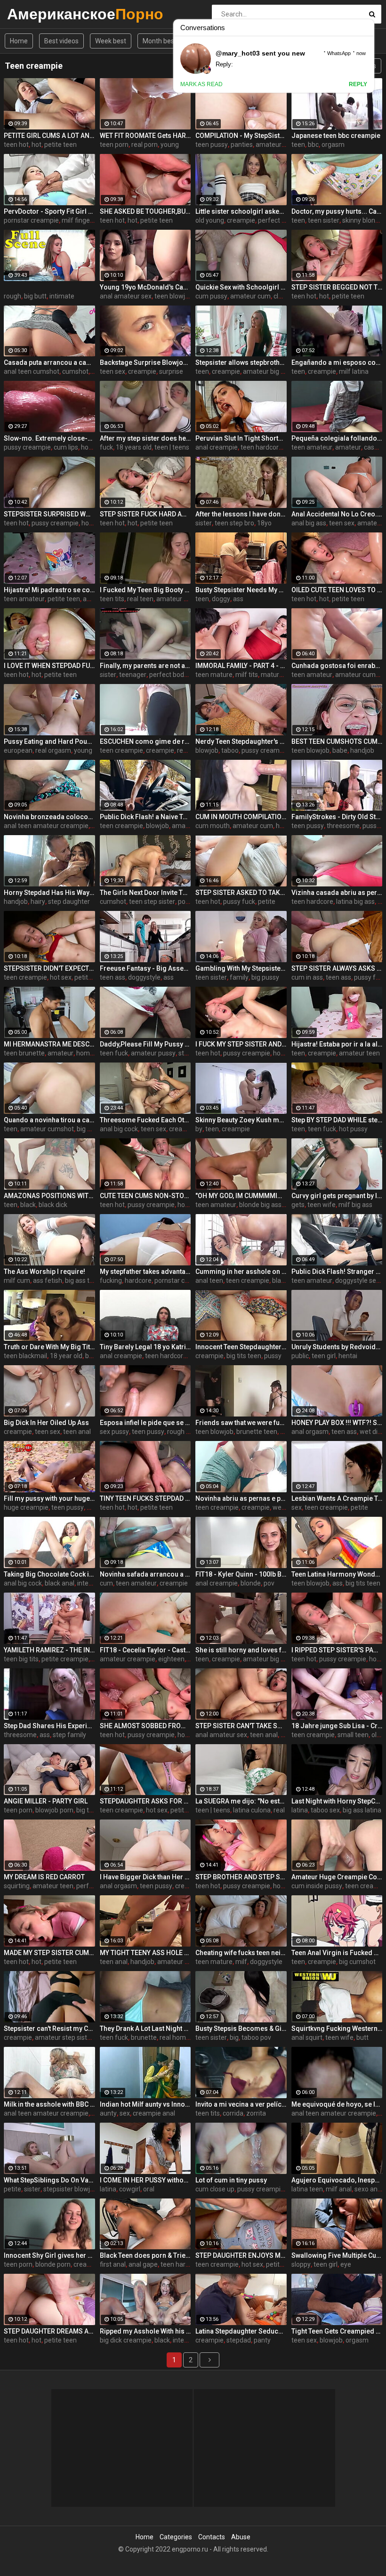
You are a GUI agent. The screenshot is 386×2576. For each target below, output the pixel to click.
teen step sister (152, 902)
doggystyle (144, 977)
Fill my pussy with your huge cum (49, 1498)
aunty (108, 2113)
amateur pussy (153, 1053)
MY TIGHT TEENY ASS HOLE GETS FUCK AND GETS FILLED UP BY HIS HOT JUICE (145, 1953)
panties (242, 145)
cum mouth (213, 826)
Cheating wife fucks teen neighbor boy (241, 1953)
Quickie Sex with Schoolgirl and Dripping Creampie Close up (241, 287)
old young (210, 220)
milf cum (17, 1280)
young (170, 145)
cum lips (66, 447)
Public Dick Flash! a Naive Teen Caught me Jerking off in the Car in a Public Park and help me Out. (145, 817)
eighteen (171, 1659)
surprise (171, 371)
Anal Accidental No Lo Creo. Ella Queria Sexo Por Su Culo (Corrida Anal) (337, 514)
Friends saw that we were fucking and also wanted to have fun (241, 1423)
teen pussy (212, 145)
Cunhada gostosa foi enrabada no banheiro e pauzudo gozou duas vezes (337, 666)
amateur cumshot (47, 1129)
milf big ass (355, 1205)
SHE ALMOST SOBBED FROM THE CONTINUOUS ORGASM (145, 1726)
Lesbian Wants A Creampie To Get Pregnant (337, 1498)
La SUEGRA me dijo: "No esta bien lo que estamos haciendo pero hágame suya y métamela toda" (241, 1801)
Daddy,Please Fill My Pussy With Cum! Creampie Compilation (145, 1044)
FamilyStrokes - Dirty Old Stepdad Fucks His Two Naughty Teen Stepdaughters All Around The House (337, 817)
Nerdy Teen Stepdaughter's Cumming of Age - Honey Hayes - (241, 741)
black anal (60, 1583)
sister (204, 523)
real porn (145, 145)
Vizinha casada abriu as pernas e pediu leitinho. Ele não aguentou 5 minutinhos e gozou (337, 893)
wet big (283, 1507)
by (199, 1129)
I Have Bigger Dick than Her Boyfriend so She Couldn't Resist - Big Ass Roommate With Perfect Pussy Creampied (145, 1877)
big (234, 2037)
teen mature (214, 675)
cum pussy (211, 296)
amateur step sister (64, 2037)
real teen (140, 599)
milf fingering (81, 220)
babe (340, 750)
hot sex (61, 977)
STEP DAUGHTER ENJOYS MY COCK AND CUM (241, 2255)
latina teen (307, 2189)
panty (262, 2340)
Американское (32, 14)
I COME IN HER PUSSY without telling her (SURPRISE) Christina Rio (145, 2180)
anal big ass (309, 523)
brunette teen (257, 1432)
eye (346, 2264)
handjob (362, 750)
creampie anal (190, 1129)
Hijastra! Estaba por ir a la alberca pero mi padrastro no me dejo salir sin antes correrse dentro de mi (337, 1044)
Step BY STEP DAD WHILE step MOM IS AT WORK (337, 1120)
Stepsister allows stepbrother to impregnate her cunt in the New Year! (241, 362)
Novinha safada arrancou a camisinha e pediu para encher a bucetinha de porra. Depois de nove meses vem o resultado (145, 1574)
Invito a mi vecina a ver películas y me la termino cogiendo (241, 2104)
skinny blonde (362, 220)
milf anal (339, 2189)
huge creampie (26, 1507)
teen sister (324, 220)
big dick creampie (126, 2340)
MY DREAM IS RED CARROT (44, 1877)
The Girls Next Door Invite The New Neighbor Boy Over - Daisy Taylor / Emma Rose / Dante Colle (145, 893)
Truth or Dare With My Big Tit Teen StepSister (49, 1347)
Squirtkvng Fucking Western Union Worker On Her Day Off (337, 2029)
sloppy (301, 2264)
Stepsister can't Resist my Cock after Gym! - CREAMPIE (49, 2029)
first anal (113, 2264)
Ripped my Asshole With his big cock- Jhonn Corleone (145, 2331)
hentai (348, 1356)
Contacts (212, 2537)
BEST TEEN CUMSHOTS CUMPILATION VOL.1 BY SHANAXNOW (337, 741)
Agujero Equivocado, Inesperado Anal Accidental (337, 2180)
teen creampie (121, 750)
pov (269, 1583)
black (28, 1205)
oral (149, 2189)
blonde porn (53, 2264)
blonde (251, 1583)
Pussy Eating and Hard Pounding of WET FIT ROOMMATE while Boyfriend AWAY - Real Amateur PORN (49, 741)
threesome (343, 826)
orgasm (333, 145)
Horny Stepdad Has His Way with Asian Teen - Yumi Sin (49, 893)
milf (241, 1962)
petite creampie (65, 1659)
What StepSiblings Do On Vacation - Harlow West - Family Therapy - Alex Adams (49, 2180)
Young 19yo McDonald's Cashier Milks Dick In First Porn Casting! (145, 287)
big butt (35, 296)
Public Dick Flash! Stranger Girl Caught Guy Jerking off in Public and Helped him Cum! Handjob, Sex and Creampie (337, 1272)
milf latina (354, 371)
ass (238, 599)
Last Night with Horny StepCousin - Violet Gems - (337, 1801)
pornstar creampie (31, 220)
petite (267, 902)
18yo (264, 523)
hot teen (93, 447)
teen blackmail (25, 1356)
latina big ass (355, 902)
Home (19, 41)
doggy (221, 599)
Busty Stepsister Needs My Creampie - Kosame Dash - (241, 590)
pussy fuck (239, 902)
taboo (230, 750)
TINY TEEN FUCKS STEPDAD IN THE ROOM (145, 1498)
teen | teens (172, 447)
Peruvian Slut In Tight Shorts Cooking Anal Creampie (241, 438)
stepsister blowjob (70, 2189)
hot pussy (353, 1129)
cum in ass (307, 977)
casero (374, 447)
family (239, 977)
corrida (233, 2113)
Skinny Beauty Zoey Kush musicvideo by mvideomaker (241, 1120)
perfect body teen (176, 675)
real (279, 1810)
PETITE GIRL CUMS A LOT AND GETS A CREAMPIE (49, 136)
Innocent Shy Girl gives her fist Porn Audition (49, 2255)
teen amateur (312, 447)
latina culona (252, 1810)
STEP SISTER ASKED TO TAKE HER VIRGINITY (241, 893)
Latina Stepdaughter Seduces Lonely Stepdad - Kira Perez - (241, 2331)
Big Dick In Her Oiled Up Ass (46, 1423)
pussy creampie (27, 447)
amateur (348, 447)
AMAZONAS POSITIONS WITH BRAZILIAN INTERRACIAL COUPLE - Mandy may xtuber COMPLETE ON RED (49, 1196)
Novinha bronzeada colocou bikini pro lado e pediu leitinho (49, 817)
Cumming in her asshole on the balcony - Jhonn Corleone (241, 1272)
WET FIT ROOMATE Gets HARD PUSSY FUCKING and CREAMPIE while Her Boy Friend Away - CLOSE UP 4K (145, 136)
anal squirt (307, 2037)
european (18, 750)
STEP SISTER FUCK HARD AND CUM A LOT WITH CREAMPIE (145, 514)
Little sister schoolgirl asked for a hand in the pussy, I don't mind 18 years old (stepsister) (241, 211)
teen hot (16, 145)
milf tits (247, 675)
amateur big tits (266, 371)
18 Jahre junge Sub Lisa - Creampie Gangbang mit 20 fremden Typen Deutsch (337, 1726)
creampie (241, 220)
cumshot (75, 371)
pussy (273, 1356)
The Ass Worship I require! (44, 1272)
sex (297, 1507)
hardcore (138, 1280)
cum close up (215, 2189)
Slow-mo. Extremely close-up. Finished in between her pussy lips (49, 438)
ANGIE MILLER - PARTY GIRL (46, 1801)
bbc (313, 145)
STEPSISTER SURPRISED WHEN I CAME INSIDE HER (49, 514)
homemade (94, 1053)
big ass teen (83, 1280)
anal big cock (119, 1129)
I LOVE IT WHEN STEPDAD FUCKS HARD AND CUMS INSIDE (49, 666)
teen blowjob (173, 296)
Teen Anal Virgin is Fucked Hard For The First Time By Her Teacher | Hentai (337, 1953)
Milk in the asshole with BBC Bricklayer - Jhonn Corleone (49, 2104)
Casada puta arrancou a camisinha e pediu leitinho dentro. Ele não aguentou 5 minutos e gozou (49, 362)
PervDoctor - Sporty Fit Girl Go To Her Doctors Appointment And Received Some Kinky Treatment (49, 211)
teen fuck (114, 1053)
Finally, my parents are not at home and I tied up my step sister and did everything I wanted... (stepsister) (145, 666)
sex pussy (114, 1432)
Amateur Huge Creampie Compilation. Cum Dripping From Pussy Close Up (337, 1877)
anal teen (209, 1280)
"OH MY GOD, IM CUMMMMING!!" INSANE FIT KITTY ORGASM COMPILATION (241, 1196)
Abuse (241, 2537)
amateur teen (359, 1053)
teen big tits (21, 1659)
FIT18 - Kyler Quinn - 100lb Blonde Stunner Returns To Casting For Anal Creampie (241, 1574)
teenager (133, 675)
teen (298, 145)
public (300, 1356)
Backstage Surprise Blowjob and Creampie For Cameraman (145, 362)
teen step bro (234, 523)
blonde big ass (260, 1205)
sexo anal (369, 2189)
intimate (62, 296)
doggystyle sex (357, 1280)
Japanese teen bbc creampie (336, 136)
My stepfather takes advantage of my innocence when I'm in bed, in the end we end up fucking (145, 1272)
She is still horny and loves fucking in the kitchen (241, 1650)
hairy (38, 902)
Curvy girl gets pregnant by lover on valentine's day (337, 1196)
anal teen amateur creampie (46, 826)
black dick (53, 1205)
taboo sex (325, 1810)
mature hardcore (286, 675)
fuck (106, 447)
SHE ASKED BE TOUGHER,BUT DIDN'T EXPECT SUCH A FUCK (145, 211)
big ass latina (362, 1810)
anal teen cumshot (32, 371)
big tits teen (244, 1356)
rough (12, 296)
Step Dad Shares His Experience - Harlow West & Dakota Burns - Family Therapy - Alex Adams (49, 1726)
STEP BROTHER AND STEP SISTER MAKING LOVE (241, 1877)
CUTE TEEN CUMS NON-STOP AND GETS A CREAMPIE (145, 1196)
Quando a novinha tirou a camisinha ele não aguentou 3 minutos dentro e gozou (49, 1120)
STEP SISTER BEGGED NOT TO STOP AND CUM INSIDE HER (337, 287)
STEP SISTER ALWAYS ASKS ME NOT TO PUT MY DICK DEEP (337, 968)
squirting (17, 1886)
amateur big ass (267, 1659)
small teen (353, 1735)
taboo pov (256, 2037)
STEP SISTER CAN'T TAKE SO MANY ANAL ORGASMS (241, 1726)
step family (69, 1735)
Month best (160, 41)
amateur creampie (184, 599)
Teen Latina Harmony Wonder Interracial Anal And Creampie (337, 1574)
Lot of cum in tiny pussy (231, 2180)
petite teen (60, 145)
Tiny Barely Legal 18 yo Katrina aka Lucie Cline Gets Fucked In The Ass (145, 1347)
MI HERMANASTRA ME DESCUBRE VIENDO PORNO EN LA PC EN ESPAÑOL (49, 1044)
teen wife (322, 1205)
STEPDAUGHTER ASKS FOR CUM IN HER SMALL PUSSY (145, 1801)
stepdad (239, 2340)
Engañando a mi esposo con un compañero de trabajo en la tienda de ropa (337, 362)
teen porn (114, 145)
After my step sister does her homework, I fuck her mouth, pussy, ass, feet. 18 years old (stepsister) (145, 438)
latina (300, 1810)
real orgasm (53, 750)
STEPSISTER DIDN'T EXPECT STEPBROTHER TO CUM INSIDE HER (49, 968)
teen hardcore (261, 447)
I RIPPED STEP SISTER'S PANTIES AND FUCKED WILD (337, 1650)
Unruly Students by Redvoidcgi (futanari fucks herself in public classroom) (337, 1347)
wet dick (372, 1432)
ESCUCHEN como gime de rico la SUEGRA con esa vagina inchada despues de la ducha (145, 741)
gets (298, 1205)
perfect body (277, 220)
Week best (111, 41)
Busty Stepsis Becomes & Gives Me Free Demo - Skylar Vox (241, 2029)
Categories (176, 2537)
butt (362, 2037)
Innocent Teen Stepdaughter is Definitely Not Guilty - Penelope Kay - (241, 1347)
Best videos (61, 41)
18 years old (134, 447)
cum (106, 1583)
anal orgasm (310, 1432)
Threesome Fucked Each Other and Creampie (145, 1120)
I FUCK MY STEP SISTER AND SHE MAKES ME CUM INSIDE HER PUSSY (241, 1044)
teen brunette (24, 1053)
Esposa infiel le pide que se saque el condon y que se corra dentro (145, 1423)
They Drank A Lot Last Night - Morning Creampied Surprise (145, 2029)
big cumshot (357, 1962)
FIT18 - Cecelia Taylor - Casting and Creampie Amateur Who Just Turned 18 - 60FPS (145, 1650)
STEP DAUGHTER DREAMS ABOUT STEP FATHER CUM (49, 2331)
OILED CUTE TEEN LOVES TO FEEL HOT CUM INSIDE (337, 590)
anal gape (143, 2264)
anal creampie (217, 447)
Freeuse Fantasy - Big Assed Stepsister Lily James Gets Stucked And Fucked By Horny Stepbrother (145, 968)
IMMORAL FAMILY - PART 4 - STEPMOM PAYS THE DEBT (241, 666)
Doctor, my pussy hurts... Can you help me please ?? (337, 211)
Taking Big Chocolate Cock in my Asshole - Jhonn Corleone (49, 1574)
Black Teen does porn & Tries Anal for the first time (145, 2255)
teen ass (113, 977)
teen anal (77, 1432)
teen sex (113, 371)
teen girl (324, 1356)
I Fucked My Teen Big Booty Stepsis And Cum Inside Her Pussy (145, 590)
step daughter (69, 902)
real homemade (183, 2037)
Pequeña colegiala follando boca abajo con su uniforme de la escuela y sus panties (337, 438)
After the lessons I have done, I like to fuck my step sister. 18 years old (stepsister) (241, 514)
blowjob (207, 750)
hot (36, 145)
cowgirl (130, 2189)
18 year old (66, 1356)
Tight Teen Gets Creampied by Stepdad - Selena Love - (337, 2331)
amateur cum (250, 296)
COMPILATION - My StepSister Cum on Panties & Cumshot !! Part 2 (241, 136)
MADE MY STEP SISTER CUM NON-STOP (49, 1953)
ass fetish (48, 1280)
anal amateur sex (126, 296)
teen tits (112, 599)
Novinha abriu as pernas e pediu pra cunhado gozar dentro (241, 1498)
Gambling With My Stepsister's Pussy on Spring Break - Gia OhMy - (241, 968)
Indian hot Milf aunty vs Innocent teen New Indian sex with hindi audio (145, 2104)
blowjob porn (54, 1810)
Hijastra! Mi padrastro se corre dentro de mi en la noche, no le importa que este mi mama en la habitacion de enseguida (49, 590)
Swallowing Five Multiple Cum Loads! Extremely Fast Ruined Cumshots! (337, 2255)
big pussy (265, 977)
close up (286, 296)
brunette (144, 2037)
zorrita (256, 2113)
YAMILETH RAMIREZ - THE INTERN (49, 1650)
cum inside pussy (317, 1886)
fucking (111, 1280)
